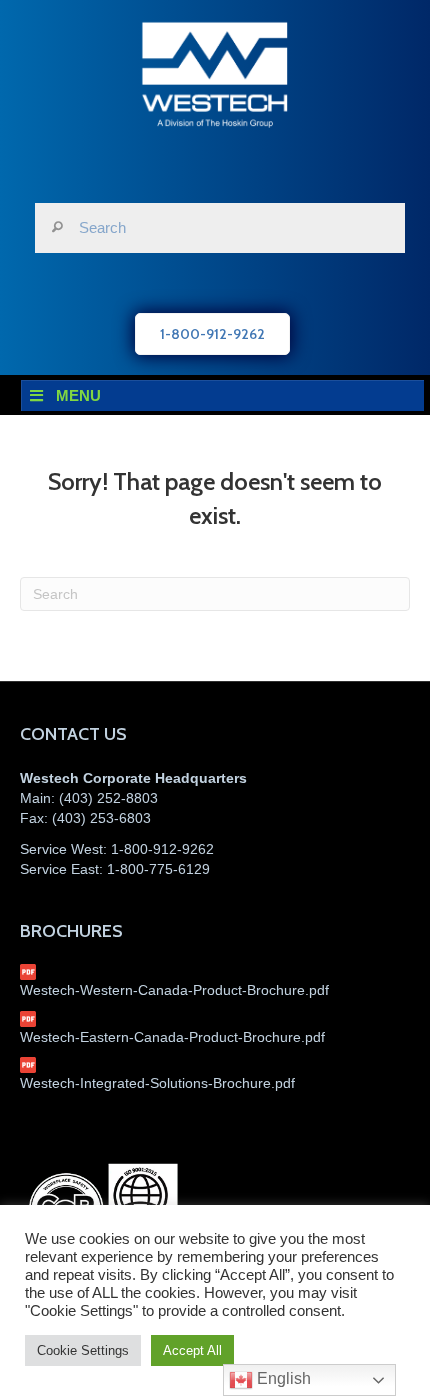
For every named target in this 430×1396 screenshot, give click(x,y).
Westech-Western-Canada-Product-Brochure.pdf (174, 990)
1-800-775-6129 (158, 869)
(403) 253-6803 (101, 818)
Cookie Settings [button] (83, 1350)
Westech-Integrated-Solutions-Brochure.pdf (157, 1083)
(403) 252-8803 (108, 798)
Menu (78, 395)
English (282, 1378)
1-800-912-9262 (162, 849)
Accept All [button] (192, 1350)
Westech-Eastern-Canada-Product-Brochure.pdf (172, 1037)
